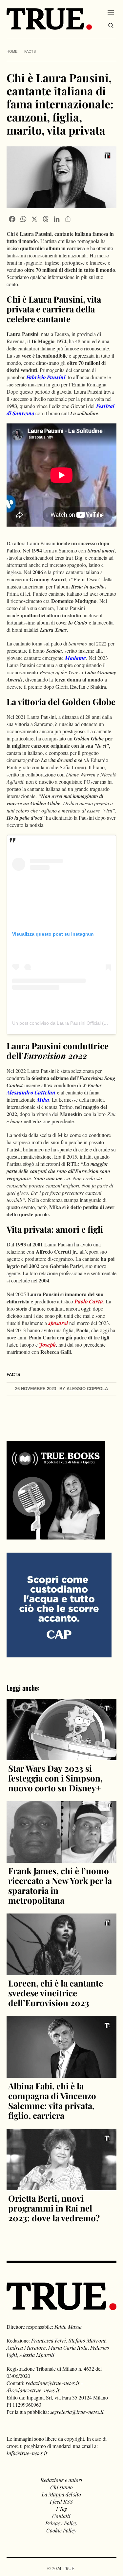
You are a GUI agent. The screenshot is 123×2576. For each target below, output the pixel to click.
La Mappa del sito (61, 2494)
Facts (30, 51)
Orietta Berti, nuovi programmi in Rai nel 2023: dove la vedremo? (54, 2208)
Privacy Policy (61, 2523)
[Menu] (111, 12)
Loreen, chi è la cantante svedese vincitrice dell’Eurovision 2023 (56, 1993)
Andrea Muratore (26, 2348)
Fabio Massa (68, 2327)
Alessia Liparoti (37, 2355)
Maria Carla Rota (68, 2348)
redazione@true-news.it (52, 2383)
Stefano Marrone (87, 2340)
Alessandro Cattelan (31, 1092)
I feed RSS (61, 2501)
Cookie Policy (61, 2530)
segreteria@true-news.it (77, 2412)
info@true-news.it (27, 2453)
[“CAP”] (59, 1604)
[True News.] (49, 19)
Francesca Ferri (49, 2340)
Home (12, 51)
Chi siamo (61, 2487)
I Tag (61, 2509)
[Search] (111, 26)
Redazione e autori (61, 2480)
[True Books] (56, 1536)
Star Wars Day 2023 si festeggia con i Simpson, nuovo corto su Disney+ (55, 1778)
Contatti (61, 2516)
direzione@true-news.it (33, 2390)
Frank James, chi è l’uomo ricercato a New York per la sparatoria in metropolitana (60, 1885)
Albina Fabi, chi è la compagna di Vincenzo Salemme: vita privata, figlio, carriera (52, 2101)
